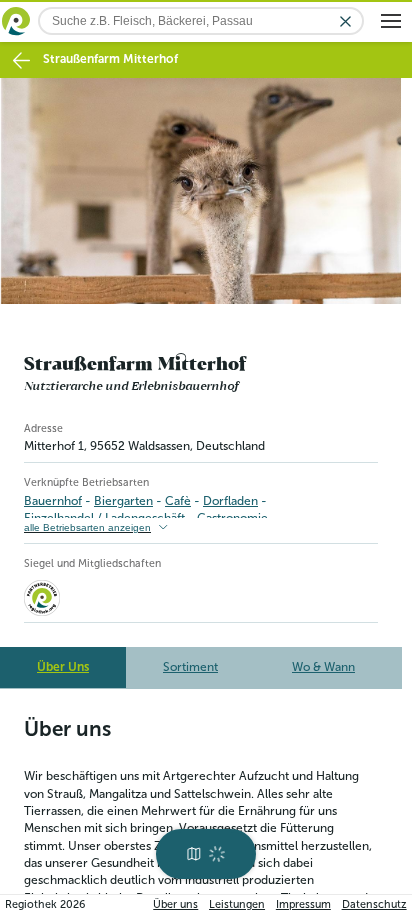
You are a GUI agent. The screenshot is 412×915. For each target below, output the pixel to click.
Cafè (178, 501)
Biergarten (123, 501)
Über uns (175, 904)
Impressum (303, 904)
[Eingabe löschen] (345, 21)
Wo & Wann (323, 667)
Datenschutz (374, 904)
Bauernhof (53, 501)
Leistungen (237, 904)
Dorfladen (230, 501)
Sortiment (190, 667)
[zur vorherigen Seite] (21, 60)
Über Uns (63, 667)
